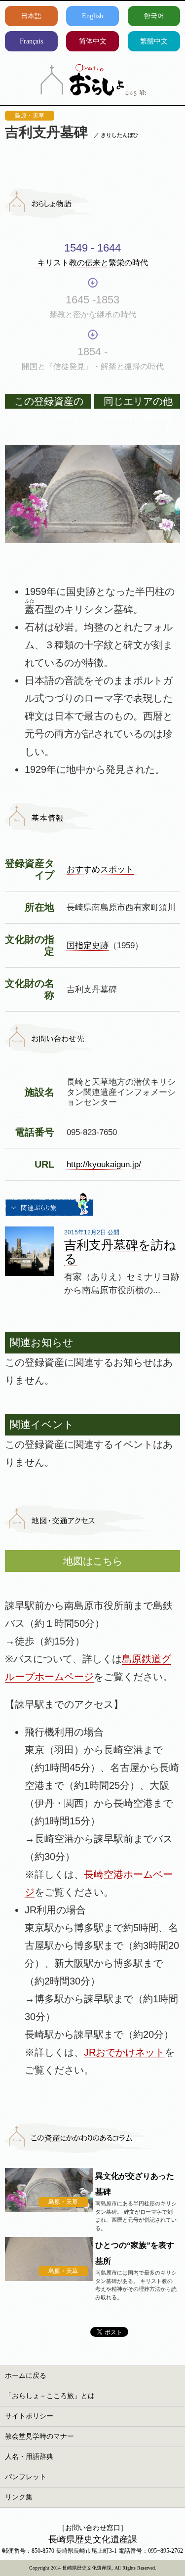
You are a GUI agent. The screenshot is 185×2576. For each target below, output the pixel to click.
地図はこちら (93, 1561)
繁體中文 (154, 41)
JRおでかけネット (124, 2052)
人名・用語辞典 (29, 2457)
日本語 (31, 16)
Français (31, 41)
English (92, 16)
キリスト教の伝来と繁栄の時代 (93, 263)
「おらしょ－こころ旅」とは (50, 2396)
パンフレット (26, 2477)
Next (165, 477)
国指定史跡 (88, 945)
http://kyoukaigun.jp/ (104, 1164)
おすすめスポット (100, 869)
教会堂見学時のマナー (39, 2436)
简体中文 (93, 41)
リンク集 (19, 2497)
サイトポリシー (29, 2416)
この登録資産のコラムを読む (49, 402)
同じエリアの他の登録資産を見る (138, 402)
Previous (20, 477)
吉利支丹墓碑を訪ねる (120, 1252)
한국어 (154, 16)
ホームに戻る (26, 2376)
